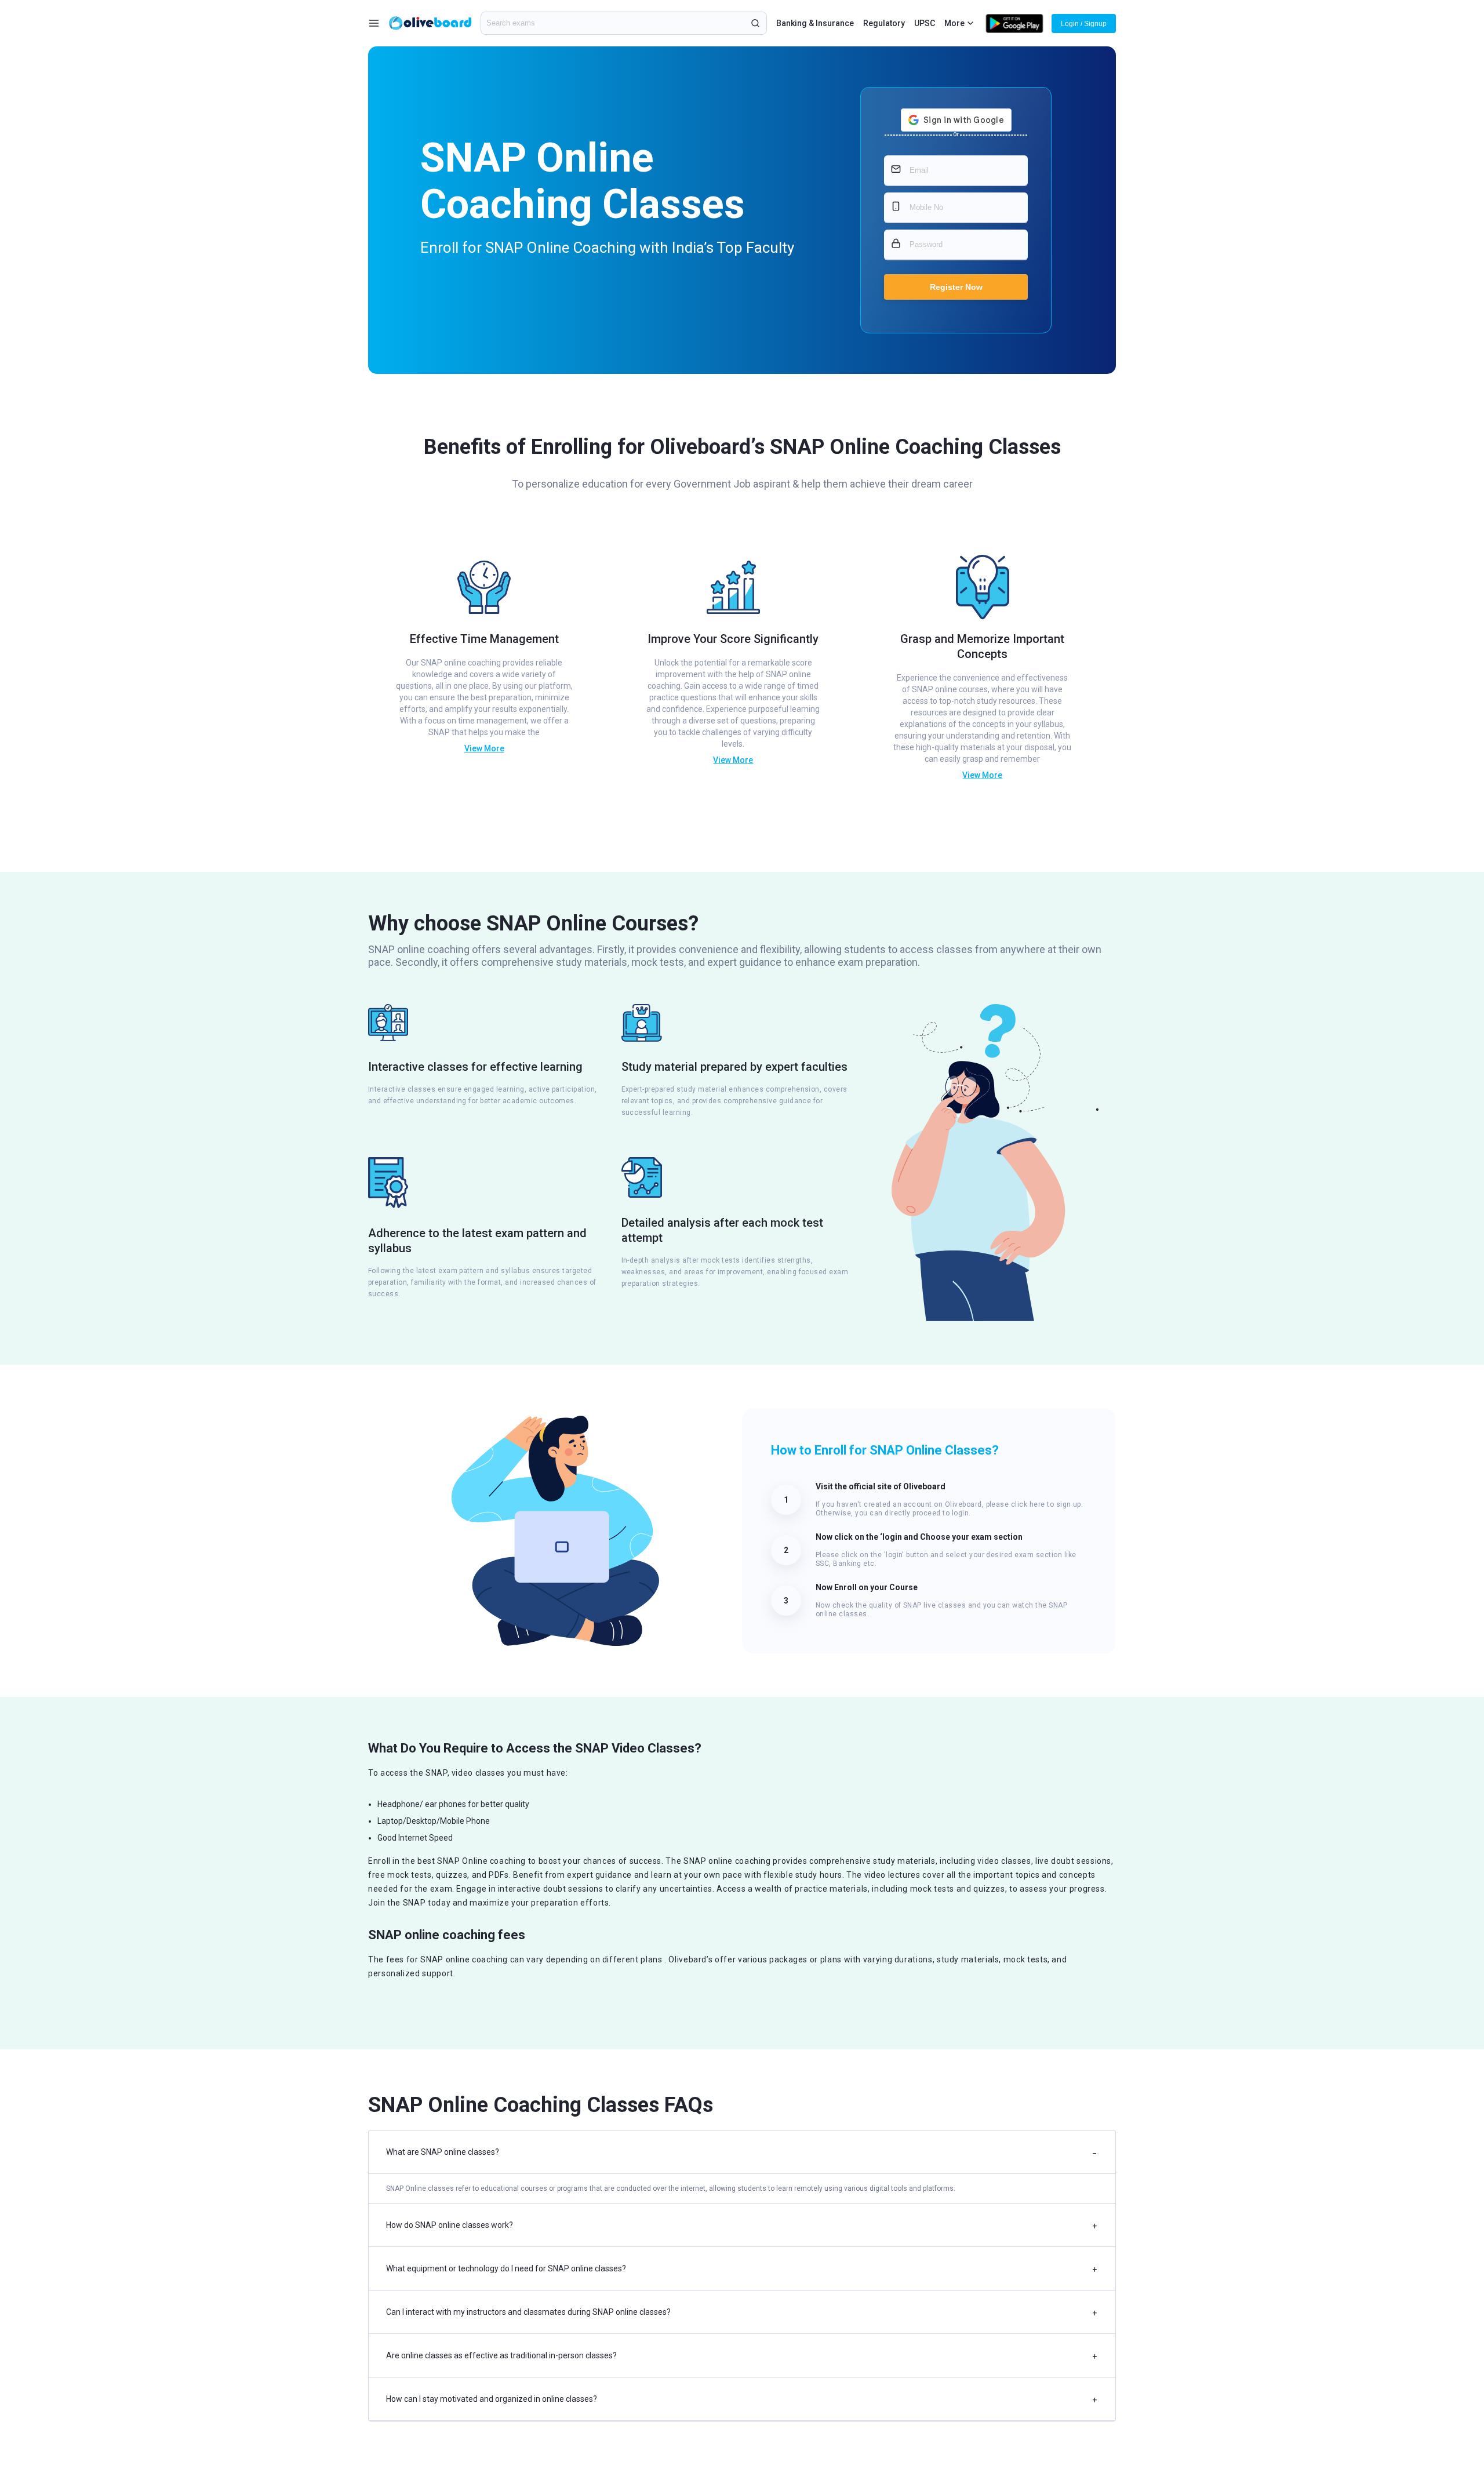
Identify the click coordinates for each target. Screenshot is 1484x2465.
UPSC (925, 23)
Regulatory (884, 23)
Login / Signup (1084, 24)
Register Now (956, 287)
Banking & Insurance (815, 23)
